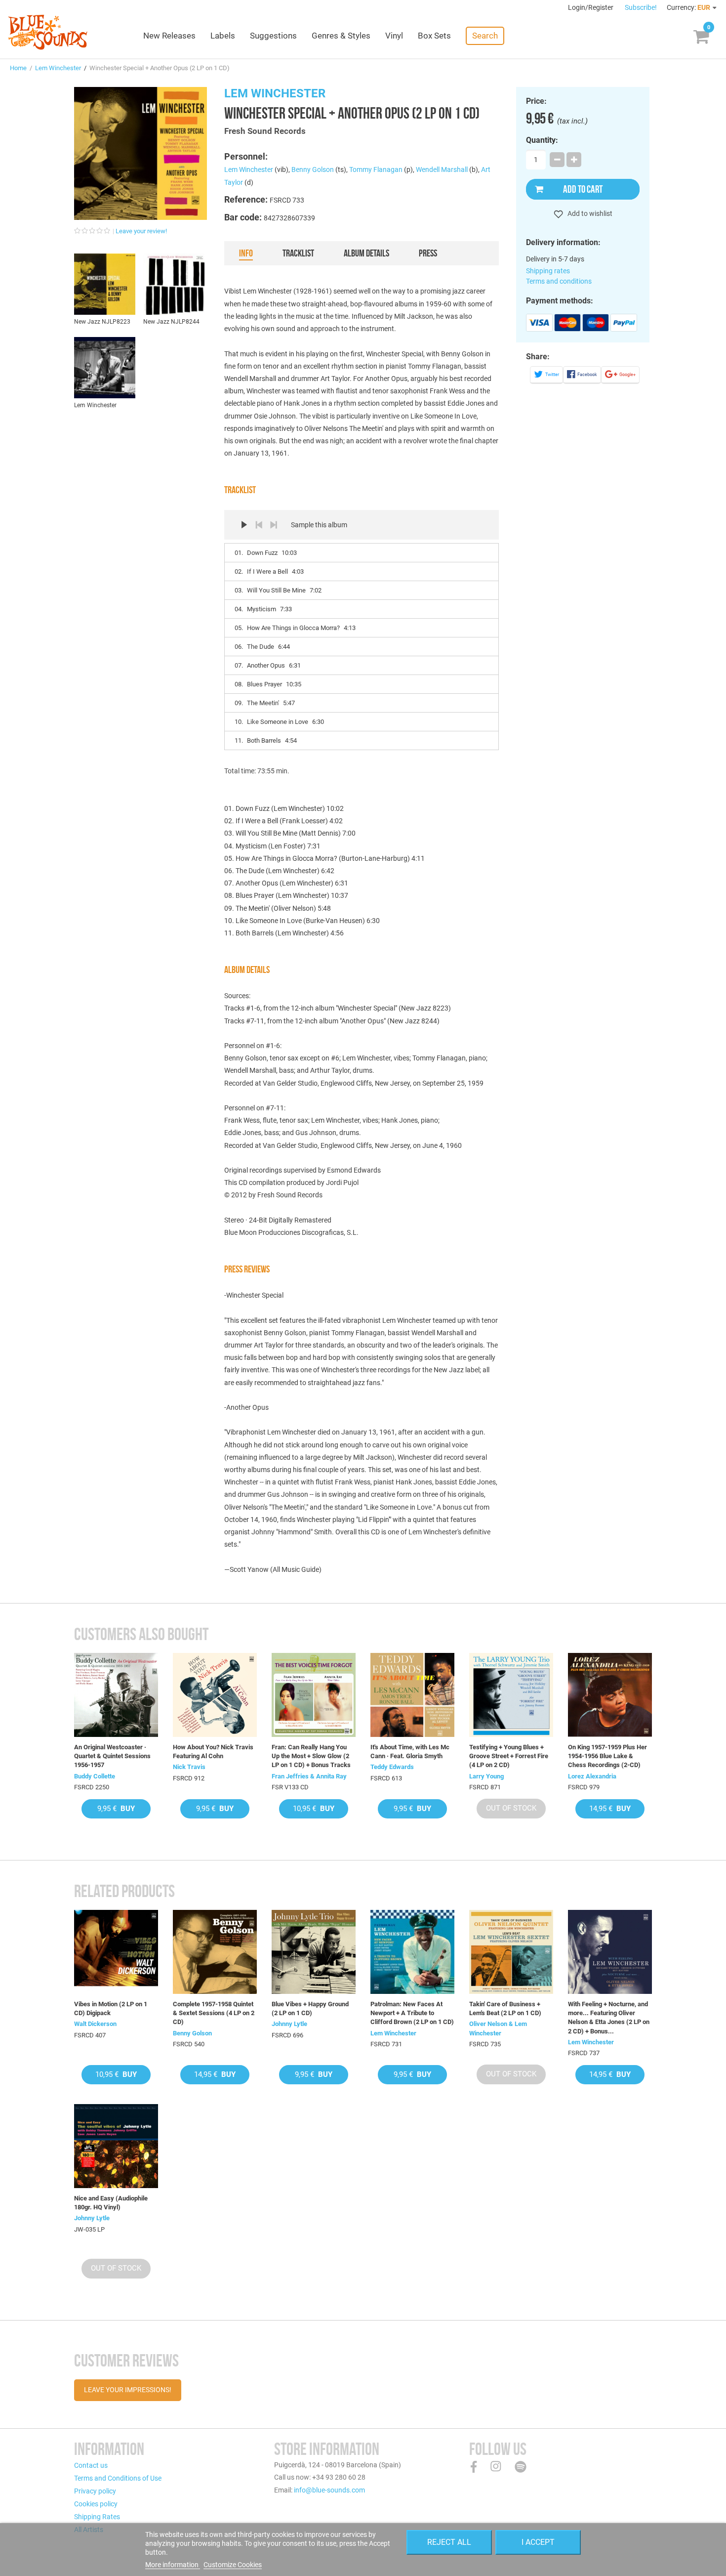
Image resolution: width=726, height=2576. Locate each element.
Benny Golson (313, 169)
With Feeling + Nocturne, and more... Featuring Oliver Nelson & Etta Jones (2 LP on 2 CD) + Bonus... (609, 2018)
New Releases (169, 36)
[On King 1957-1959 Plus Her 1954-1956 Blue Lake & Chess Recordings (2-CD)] (610, 1695)
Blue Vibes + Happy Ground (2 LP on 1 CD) (310, 2008)
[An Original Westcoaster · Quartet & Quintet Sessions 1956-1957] (116, 1695)
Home (18, 68)
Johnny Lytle (289, 2024)
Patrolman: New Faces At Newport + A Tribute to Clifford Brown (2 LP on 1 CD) (412, 2013)
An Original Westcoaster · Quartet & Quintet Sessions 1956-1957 (112, 1756)
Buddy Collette (95, 1776)
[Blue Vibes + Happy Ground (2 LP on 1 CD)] (314, 1952)
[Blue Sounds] (48, 32)
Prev (259, 525)
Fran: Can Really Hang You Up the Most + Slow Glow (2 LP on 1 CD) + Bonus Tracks (311, 1756)
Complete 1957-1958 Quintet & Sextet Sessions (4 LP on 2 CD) (214, 2013)
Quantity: (542, 140)
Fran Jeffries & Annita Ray (309, 1776)
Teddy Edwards (392, 1767)
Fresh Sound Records (265, 131)
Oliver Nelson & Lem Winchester (498, 2028)
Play (244, 525)
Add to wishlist (589, 213)
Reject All (449, 2542)
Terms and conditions (559, 281)
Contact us (91, 2465)
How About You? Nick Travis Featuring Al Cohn (213, 1752)
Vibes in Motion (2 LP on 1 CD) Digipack (111, 2008)
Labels (223, 36)
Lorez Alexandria (592, 1776)
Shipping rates (548, 271)
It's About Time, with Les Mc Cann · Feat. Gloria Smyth (410, 1752)
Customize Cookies (233, 2565)
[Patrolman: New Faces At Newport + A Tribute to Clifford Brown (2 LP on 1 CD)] (412, 1952)
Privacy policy (95, 2491)
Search (485, 36)
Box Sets (434, 36)
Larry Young (486, 1776)
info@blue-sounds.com (329, 2490)
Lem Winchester (58, 68)
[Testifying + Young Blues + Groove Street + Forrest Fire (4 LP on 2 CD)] (511, 1695)
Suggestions (273, 36)
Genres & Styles (341, 36)
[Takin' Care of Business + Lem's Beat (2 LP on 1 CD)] (511, 1952)
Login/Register (591, 7)
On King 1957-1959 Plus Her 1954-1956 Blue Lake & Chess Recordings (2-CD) (607, 1756)
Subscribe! (641, 7)
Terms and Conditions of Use (118, 2478)
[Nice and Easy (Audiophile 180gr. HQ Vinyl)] (116, 2146)
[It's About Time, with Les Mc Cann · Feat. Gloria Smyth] (412, 1695)
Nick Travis (189, 1767)
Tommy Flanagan (376, 169)
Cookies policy (96, 2504)
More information (173, 2565)
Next (274, 525)
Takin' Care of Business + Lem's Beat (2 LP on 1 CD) (505, 2008)
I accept (538, 2542)
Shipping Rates (97, 2517)
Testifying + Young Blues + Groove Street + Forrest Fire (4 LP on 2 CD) (509, 1756)
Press (428, 253)
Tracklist (298, 253)
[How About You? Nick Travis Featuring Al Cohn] (215, 1695)
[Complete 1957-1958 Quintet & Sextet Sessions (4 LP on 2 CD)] (215, 1952)
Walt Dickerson (95, 2024)
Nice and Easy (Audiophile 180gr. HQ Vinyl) (111, 2203)
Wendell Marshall (442, 169)
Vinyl (394, 36)
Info (246, 253)
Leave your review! (141, 231)
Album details (366, 253)
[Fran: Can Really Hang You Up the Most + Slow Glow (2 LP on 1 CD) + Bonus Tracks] (314, 1695)
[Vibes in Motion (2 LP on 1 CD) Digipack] (116, 1952)
